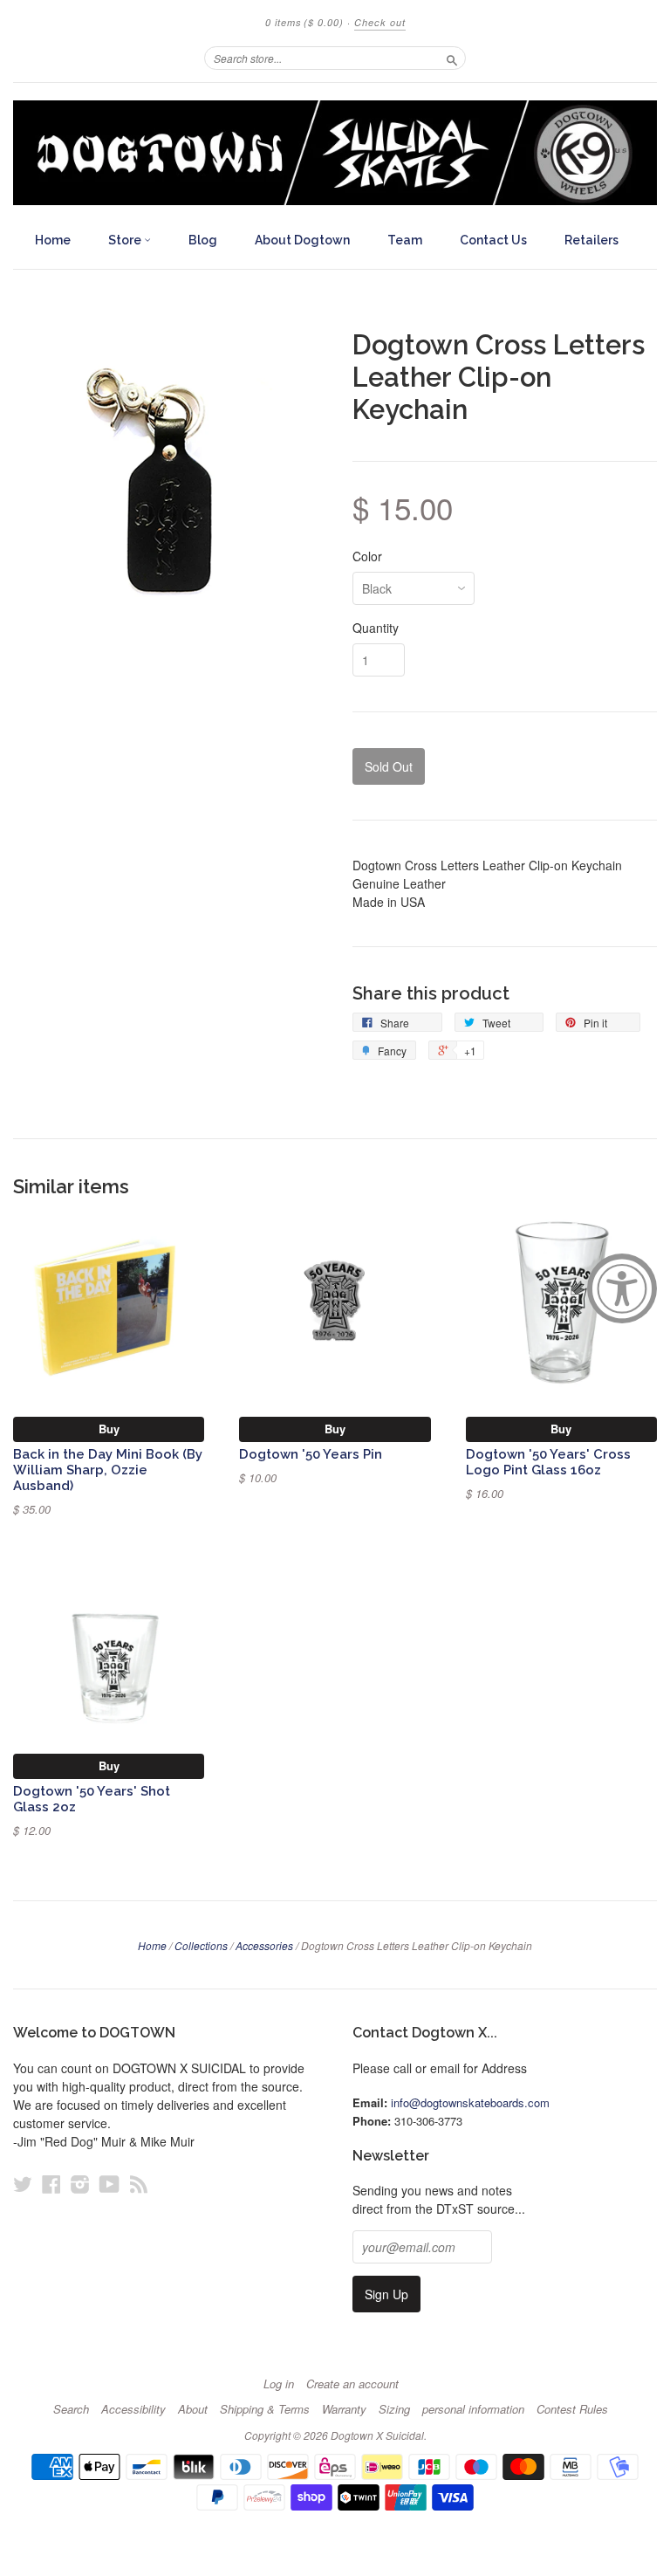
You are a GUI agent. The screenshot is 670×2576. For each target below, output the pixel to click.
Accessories (264, 1945)
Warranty (344, 2409)
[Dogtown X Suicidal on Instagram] (80, 2184)
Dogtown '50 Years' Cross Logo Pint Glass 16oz (548, 1462)
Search (71, 2409)
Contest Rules (572, 2409)
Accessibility (133, 2409)
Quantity (376, 628)
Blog (203, 240)
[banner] (335, 153)
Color (367, 556)
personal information (473, 2409)
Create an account (352, 2384)
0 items (304, 22)
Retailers (591, 240)
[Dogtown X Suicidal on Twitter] (23, 2184)
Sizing (394, 2409)
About (193, 2409)
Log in (279, 2384)
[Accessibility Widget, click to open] (622, 1288)
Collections (201, 1945)
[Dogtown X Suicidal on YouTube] (109, 2184)
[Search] (452, 58)
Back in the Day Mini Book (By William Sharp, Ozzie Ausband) (108, 1470)
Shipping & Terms (265, 2409)
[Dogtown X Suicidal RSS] (139, 2184)
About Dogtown (302, 240)
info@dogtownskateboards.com (470, 2102)
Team (405, 240)
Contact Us (493, 240)
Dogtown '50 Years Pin (311, 1454)
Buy (109, 1429)
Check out (380, 22)
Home (53, 240)
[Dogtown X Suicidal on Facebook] (51, 2184)
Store (126, 240)
